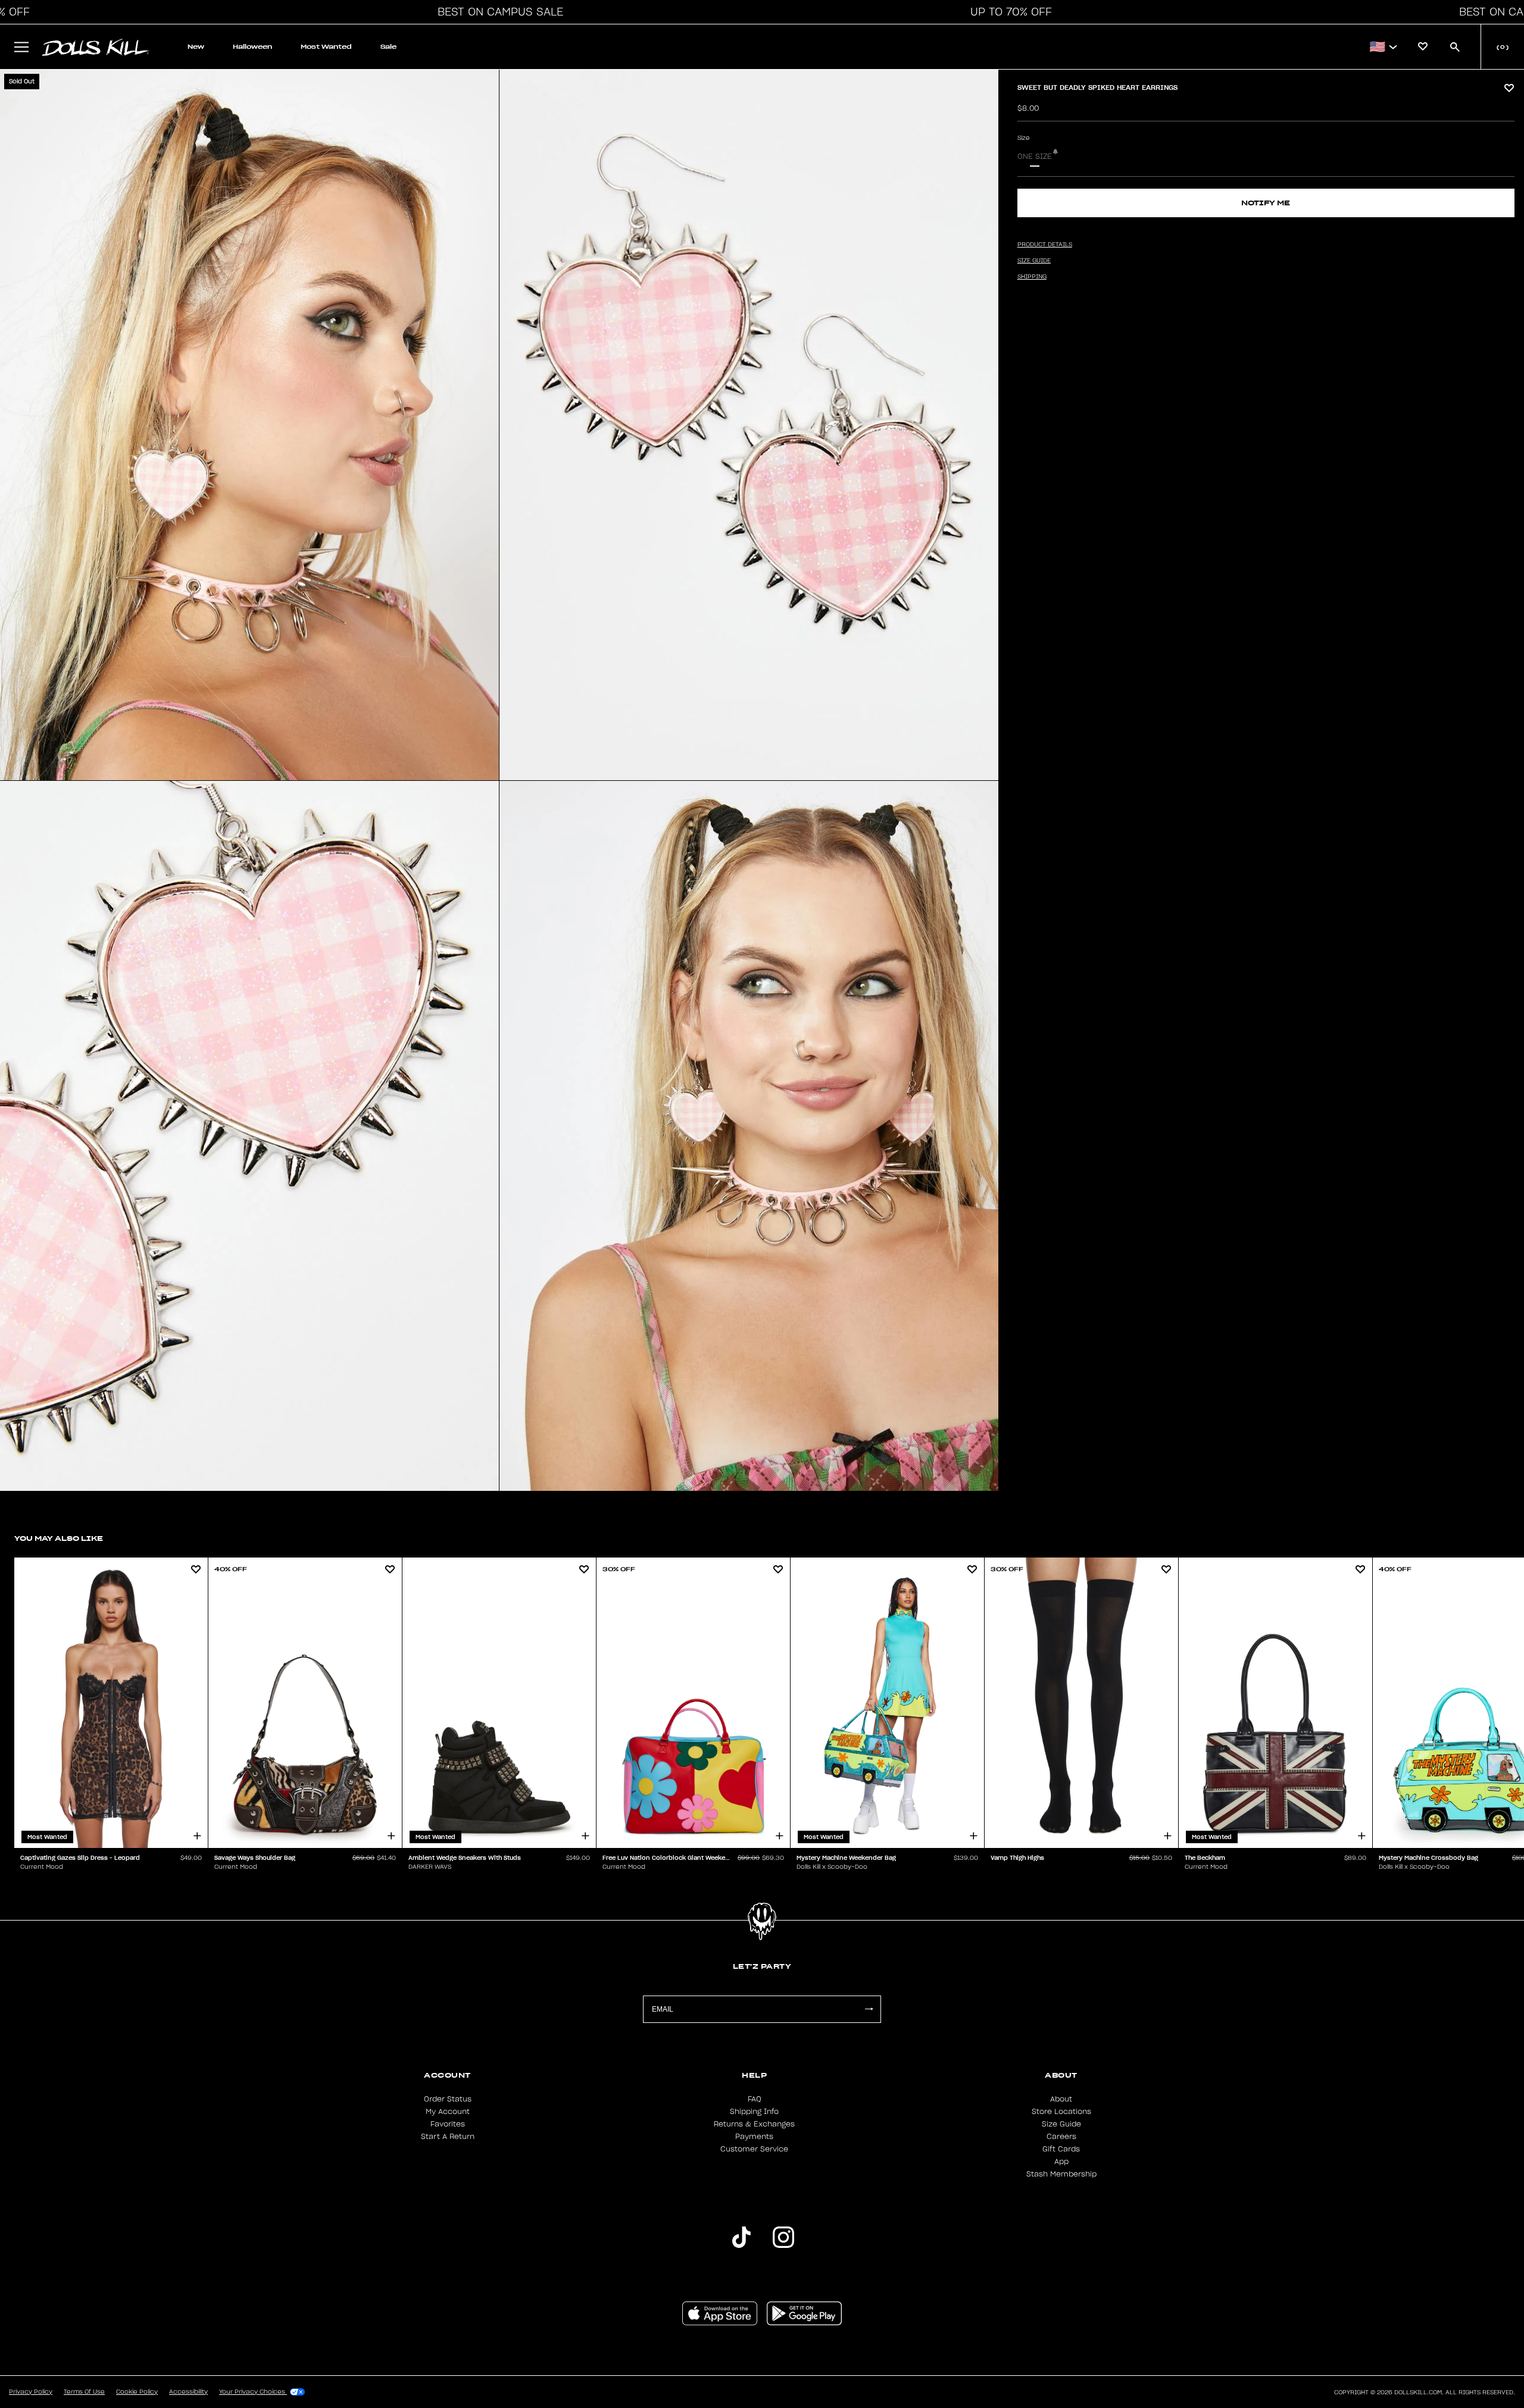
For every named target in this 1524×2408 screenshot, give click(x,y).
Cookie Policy (137, 2392)
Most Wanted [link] (326, 47)
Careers (1061, 2137)
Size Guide (1061, 2124)
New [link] (196, 47)
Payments (754, 2137)
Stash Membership (1061, 2174)
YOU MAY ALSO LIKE (59, 1538)
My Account (448, 2112)
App (1061, 2162)
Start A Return (448, 2137)
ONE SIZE (1035, 157)
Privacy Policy (31, 2392)
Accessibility (188, 2392)
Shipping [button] (1032, 277)
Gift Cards (1061, 2149)
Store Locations (1061, 2112)
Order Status (448, 2099)
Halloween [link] (252, 47)
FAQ (755, 2099)
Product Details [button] (1045, 245)
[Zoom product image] (249, 425)
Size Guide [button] (1034, 261)
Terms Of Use (84, 2392)
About (1061, 2099)
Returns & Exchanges (754, 2124)
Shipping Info (754, 2112)
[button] (497, 12)
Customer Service (754, 2149)
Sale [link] (388, 47)
